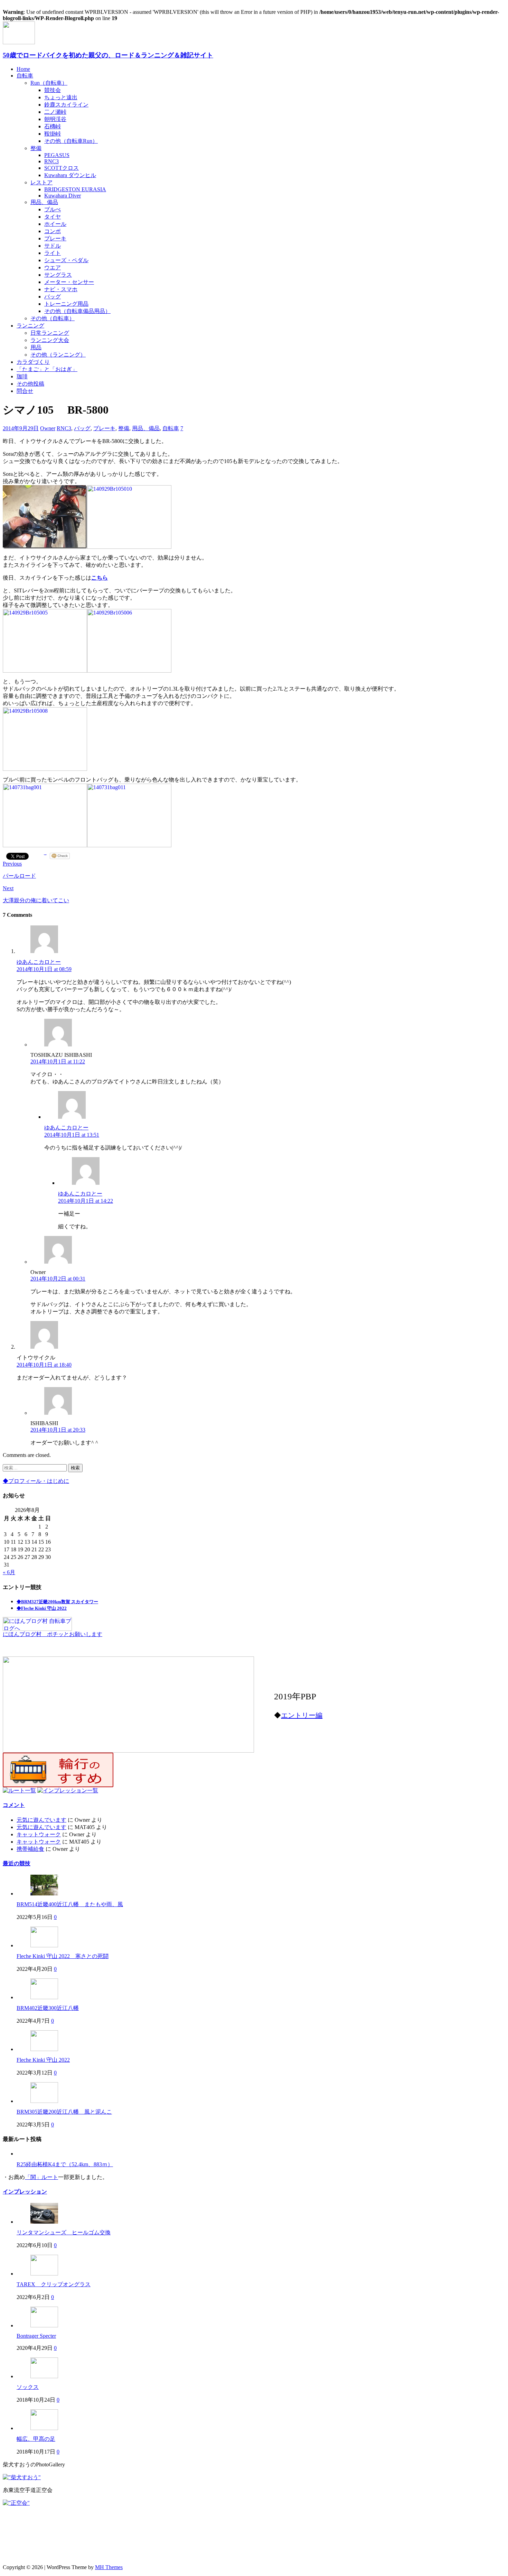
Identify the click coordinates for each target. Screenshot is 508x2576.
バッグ (53, 297)
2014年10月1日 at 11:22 (58, 1061)
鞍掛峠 (53, 134)
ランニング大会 (50, 340)
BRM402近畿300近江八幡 (48, 2008)
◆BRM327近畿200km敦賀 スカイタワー (57, 1602)
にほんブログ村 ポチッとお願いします (53, 1634)
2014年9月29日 (21, 428)
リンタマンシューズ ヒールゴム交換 (64, 2232)
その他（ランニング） (58, 355)
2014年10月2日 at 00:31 (58, 1279)
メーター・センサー (69, 282)
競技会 (53, 90)
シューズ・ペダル (66, 260)
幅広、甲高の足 (36, 2439)
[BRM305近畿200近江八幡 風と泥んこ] (44, 2101)
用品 (36, 347)
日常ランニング (50, 333)
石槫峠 (53, 126)
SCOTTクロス (62, 168)
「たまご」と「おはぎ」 (47, 369)
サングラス (58, 275)
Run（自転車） (49, 83)
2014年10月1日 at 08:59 (44, 969)
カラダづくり (33, 362)
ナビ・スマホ (61, 289)
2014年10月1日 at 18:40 (44, 1365)
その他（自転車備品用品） (77, 311)
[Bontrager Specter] (44, 2325)
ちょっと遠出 (61, 97)
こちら (100, 578)
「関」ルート (41, 2177)
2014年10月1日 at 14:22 (86, 1201)
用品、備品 (44, 202)
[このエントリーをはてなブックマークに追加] (45, 856)
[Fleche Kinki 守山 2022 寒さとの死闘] (44, 1945)
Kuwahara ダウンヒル (70, 175)
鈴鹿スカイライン (66, 105)
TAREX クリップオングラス (54, 2284)
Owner (48, 428)
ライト (53, 253)
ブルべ (53, 209)
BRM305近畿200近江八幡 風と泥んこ (64, 2112)
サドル (53, 246)
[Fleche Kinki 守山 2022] (44, 2049)
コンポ (53, 231)
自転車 (25, 76)
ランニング (30, 326)
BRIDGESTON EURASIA (75, 189)
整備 (36, 148)
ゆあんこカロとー (39, 962)
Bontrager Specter (36, 2336)
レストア (41, 182)
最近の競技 (17, 1863)
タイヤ (53, 217)
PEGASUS (57, 155)
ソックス (28, 2387)
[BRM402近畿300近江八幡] (44, 1997)
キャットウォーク (39, 1834)
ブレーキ (55, 238)
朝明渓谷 (55, 119)
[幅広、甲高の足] (44, 2428)
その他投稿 (30, 384)
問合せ (25, 391)
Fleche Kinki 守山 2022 (43, 2060)
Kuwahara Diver (63, 196)
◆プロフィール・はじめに (36, 1481)
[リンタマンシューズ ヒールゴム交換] (44, 2222)
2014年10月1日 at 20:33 (58, 1430)
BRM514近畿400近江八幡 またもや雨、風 (70, 1904)
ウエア (53, 267)
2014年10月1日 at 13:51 (72, 1135)
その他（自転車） (53, 318)
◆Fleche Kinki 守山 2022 (42, 1608)
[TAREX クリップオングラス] (44, 2274)
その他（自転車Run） (71, 141)
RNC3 (51, 161)
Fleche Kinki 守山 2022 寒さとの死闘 (63, 1956)
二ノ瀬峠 (55, 112)
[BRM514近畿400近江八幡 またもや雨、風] (44, 1894)
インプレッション (25, 2192)
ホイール (55, 224)
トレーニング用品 (66, 304)
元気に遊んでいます (41, 1820)
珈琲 (22, 376)
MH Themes (109, 2567)
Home (23, 69)
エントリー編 (302, 1715)
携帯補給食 (30, 1849)
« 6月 (9, 1572)
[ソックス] (44, 2376)
